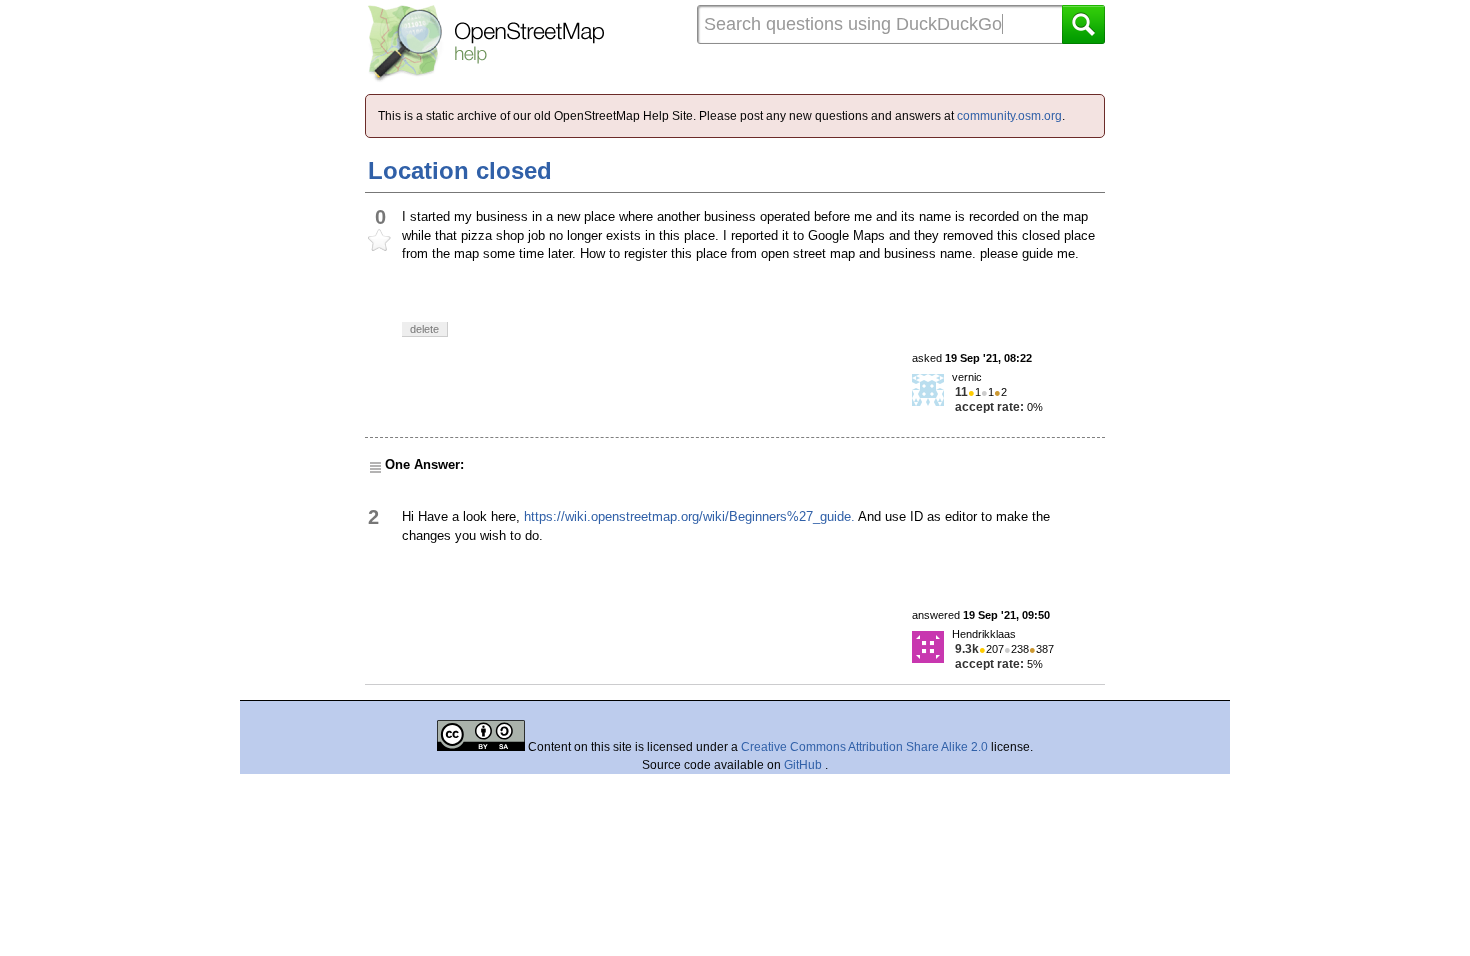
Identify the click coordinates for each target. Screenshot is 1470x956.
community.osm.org (1009, 116)
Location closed (460, 170)
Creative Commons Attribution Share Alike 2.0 (864, 747)
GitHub (804, 765)
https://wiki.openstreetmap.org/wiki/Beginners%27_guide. (689, 516)
